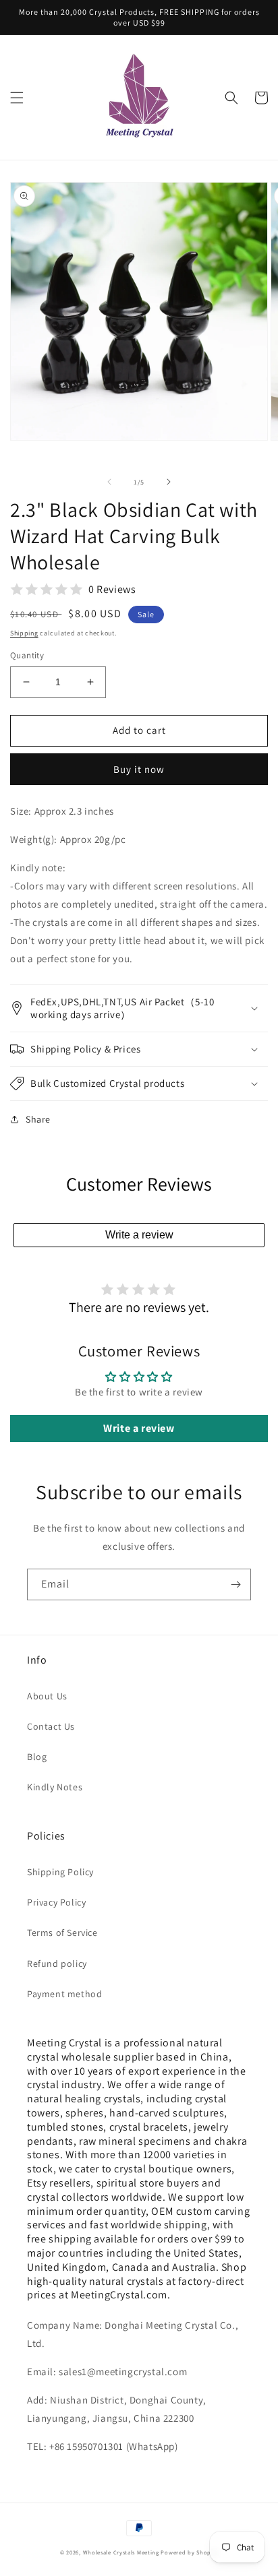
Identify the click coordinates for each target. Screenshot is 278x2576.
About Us (47, 1696)
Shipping (24, 633)
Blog (37, 1757)
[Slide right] (169, 482)
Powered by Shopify (189, 2552)
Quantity (27, 655)
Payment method (64, 1994)
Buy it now (139, 769)
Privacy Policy (56, 1902)
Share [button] (38, 1119)
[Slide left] (109, 482)
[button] (17, 98)
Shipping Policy (60, 1872)
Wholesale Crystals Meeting (121, 2552)
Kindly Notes (55, 1787)
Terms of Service (62, 1933)
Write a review (139, 1235)
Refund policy (57, 1964)
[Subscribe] (235, 1584)
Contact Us (51, 1726)
